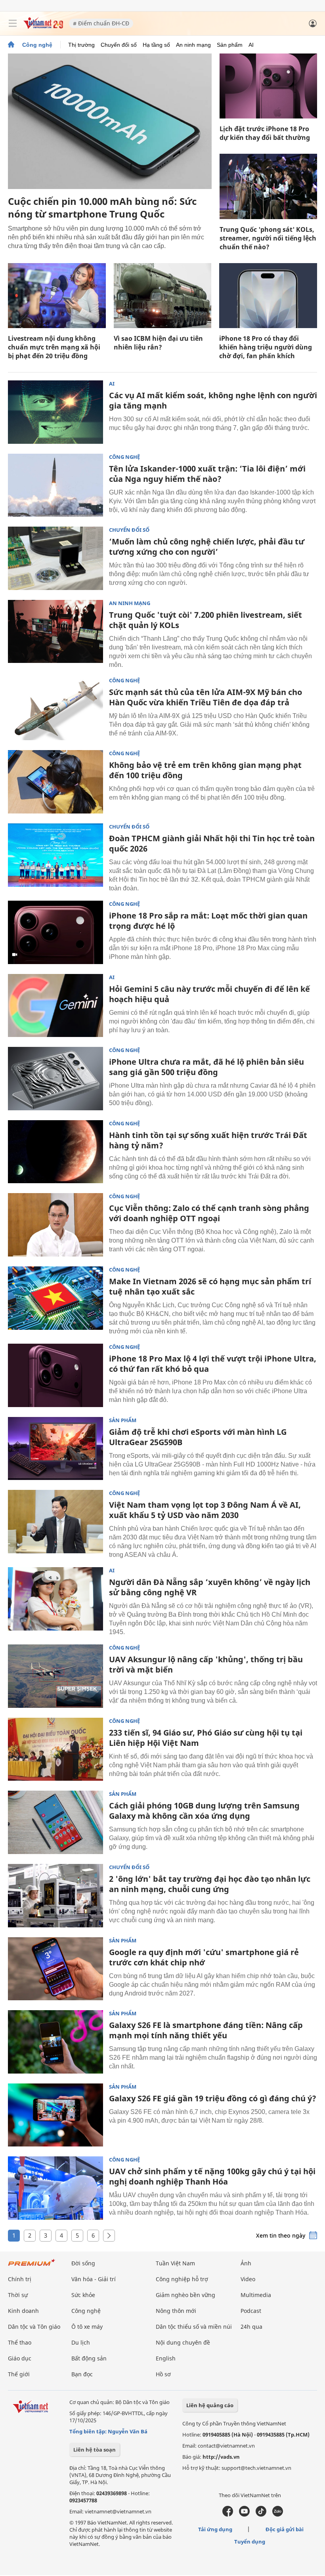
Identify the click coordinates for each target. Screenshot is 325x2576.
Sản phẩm (230, 45)
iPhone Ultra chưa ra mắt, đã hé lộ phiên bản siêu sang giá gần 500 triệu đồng (206, 1067)
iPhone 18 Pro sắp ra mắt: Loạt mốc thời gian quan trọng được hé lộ (208, 921)
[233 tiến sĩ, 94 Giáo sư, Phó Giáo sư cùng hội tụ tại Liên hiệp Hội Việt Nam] (55, 1749)
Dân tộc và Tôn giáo (34, 2327)
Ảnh (246, 2263)
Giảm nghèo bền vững (185, 2295)
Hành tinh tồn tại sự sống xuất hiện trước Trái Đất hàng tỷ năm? (208, 1140)
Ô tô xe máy (87, 2327)
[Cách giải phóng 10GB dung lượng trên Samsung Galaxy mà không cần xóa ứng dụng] (55, 1822)
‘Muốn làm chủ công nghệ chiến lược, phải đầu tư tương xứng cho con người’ (207, 547)
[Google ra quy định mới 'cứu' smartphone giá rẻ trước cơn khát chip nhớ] (55, 1969)
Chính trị (20, 2279)
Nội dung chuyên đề (183, 2342)
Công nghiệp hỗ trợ (182, 2279)
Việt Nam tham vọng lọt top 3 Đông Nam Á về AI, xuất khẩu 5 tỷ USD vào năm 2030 (205, 1510)
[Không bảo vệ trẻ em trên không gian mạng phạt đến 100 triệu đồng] (55, 782)
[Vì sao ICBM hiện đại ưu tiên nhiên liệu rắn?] (163, 296)
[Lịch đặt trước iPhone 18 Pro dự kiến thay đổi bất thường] (268, 86)
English (166, 2358)
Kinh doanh (23, 2311)
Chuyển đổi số (119, 45)
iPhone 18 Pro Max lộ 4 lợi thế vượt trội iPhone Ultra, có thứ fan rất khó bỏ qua (213, 1364)
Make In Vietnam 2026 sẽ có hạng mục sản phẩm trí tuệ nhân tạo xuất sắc (210, 1286)
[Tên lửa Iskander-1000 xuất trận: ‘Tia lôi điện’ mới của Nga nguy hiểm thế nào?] (55, 485)
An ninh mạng (193, 45)
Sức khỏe (83, 2295)
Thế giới (19, 2374)
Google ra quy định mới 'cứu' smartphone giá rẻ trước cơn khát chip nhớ (204, 1957)
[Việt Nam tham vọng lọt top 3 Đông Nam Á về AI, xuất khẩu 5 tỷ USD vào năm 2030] (55, 1522)
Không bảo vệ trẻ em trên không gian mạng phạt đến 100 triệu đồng (205, 770)
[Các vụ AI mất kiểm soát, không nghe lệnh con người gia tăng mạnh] (55, 412)
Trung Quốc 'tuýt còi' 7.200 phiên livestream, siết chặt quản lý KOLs (206, 620)
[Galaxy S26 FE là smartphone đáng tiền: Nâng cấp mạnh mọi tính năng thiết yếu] (55, 2042)
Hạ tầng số (156, 45)
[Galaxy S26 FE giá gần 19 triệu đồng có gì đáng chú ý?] (55, 2115)
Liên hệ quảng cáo (210, 2405)
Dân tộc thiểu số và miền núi (194, 2327)
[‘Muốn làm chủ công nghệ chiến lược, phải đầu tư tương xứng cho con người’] (55, 558)
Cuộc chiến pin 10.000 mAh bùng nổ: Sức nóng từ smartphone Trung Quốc (102, 207)
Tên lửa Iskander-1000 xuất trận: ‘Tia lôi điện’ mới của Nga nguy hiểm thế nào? (207, 474)
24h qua (251, 2327)
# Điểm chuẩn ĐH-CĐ (101, 23)
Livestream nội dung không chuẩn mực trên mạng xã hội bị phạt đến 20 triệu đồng (54, 347)
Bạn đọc (82, 2374)
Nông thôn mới (176, 2311)
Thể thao (20, 2342)
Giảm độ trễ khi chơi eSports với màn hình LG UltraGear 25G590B (198, 1437)
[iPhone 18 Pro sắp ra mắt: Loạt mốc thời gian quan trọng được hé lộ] (55, 932)
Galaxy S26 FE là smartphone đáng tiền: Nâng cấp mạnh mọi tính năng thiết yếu (206, 2030)
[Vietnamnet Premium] (32, 2266)
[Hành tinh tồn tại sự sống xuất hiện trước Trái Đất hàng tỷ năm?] (55, 1152)
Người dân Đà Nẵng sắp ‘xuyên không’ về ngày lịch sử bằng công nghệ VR (210, 1587)
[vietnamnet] (43, 27)
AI (251, 45)
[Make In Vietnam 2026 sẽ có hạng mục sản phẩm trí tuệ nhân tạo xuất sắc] (55, 1298)
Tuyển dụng (250, 2542)
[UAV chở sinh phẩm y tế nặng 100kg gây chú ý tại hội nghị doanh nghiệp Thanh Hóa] (55, 2188)
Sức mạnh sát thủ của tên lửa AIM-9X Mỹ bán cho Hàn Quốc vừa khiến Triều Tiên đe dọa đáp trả (206, 697)
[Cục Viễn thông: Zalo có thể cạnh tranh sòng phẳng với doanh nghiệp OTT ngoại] (55, 1225)
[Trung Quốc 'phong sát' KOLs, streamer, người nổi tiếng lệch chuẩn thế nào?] (268, 186)
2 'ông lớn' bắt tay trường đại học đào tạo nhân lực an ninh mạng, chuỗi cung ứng (210, 1884)
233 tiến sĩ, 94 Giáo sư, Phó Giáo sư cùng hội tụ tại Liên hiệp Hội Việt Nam (206, 1738)
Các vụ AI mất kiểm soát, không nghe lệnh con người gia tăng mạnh (213, 400)
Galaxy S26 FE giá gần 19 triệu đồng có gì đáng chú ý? (213, 2098)
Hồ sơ (163, 2374)
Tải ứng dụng (215, 2529)
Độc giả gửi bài (285, 2529)
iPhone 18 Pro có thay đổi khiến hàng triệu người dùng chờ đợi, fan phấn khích (266, 347)
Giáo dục (20, 2358)
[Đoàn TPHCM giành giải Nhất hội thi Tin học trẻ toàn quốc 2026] (55, 855)
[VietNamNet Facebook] (228, 2515)
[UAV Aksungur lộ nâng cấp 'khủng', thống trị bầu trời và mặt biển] (55, 1676)
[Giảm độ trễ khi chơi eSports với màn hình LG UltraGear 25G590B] (55, 1449)
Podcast (251, 2311)
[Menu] (13, 23)
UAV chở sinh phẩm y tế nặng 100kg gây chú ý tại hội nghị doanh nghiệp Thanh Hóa (212, 2176)
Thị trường (81, 45)
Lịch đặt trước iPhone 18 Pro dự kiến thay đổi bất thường (265, 133)
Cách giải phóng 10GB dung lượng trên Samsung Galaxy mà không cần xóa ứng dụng (204, 1811)
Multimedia (256, 2295)
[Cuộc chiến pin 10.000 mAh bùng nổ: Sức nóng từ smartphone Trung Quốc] (110, 121)
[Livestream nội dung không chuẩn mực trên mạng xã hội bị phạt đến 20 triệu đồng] (57, 296)
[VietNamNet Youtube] (244, 2515)
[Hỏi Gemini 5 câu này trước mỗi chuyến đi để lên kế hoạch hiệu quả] (55, 1006)
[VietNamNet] (11, 45)
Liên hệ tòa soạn (95, 2450)
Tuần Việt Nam (175, 2263)
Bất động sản (89, 2358)
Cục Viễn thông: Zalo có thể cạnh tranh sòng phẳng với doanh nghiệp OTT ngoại (209, 1213)
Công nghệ (37, 45)
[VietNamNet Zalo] (278, 2515)
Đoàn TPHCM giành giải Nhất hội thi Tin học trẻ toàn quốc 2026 (212, 843)
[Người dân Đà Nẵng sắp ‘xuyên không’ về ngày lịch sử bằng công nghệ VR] (55, 1599)
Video (248, 2279)
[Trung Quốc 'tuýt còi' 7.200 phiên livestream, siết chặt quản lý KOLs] (55, 632)
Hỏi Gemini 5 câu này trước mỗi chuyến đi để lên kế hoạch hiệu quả (209, 994)
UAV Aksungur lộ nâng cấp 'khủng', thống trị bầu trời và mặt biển (206, 1664)
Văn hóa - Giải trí (94, 2279)
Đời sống (83, 2263)
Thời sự (18, 2295)
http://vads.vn (221, 2457)
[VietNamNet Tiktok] (261, 2515)
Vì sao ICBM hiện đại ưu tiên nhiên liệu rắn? (158, 343)
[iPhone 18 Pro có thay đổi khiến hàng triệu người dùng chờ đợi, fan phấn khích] (268, 296)
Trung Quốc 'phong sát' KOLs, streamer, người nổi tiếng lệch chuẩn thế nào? (268, 238)
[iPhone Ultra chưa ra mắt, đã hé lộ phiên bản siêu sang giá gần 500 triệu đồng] (55, 1079)
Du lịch (81, 2342)
